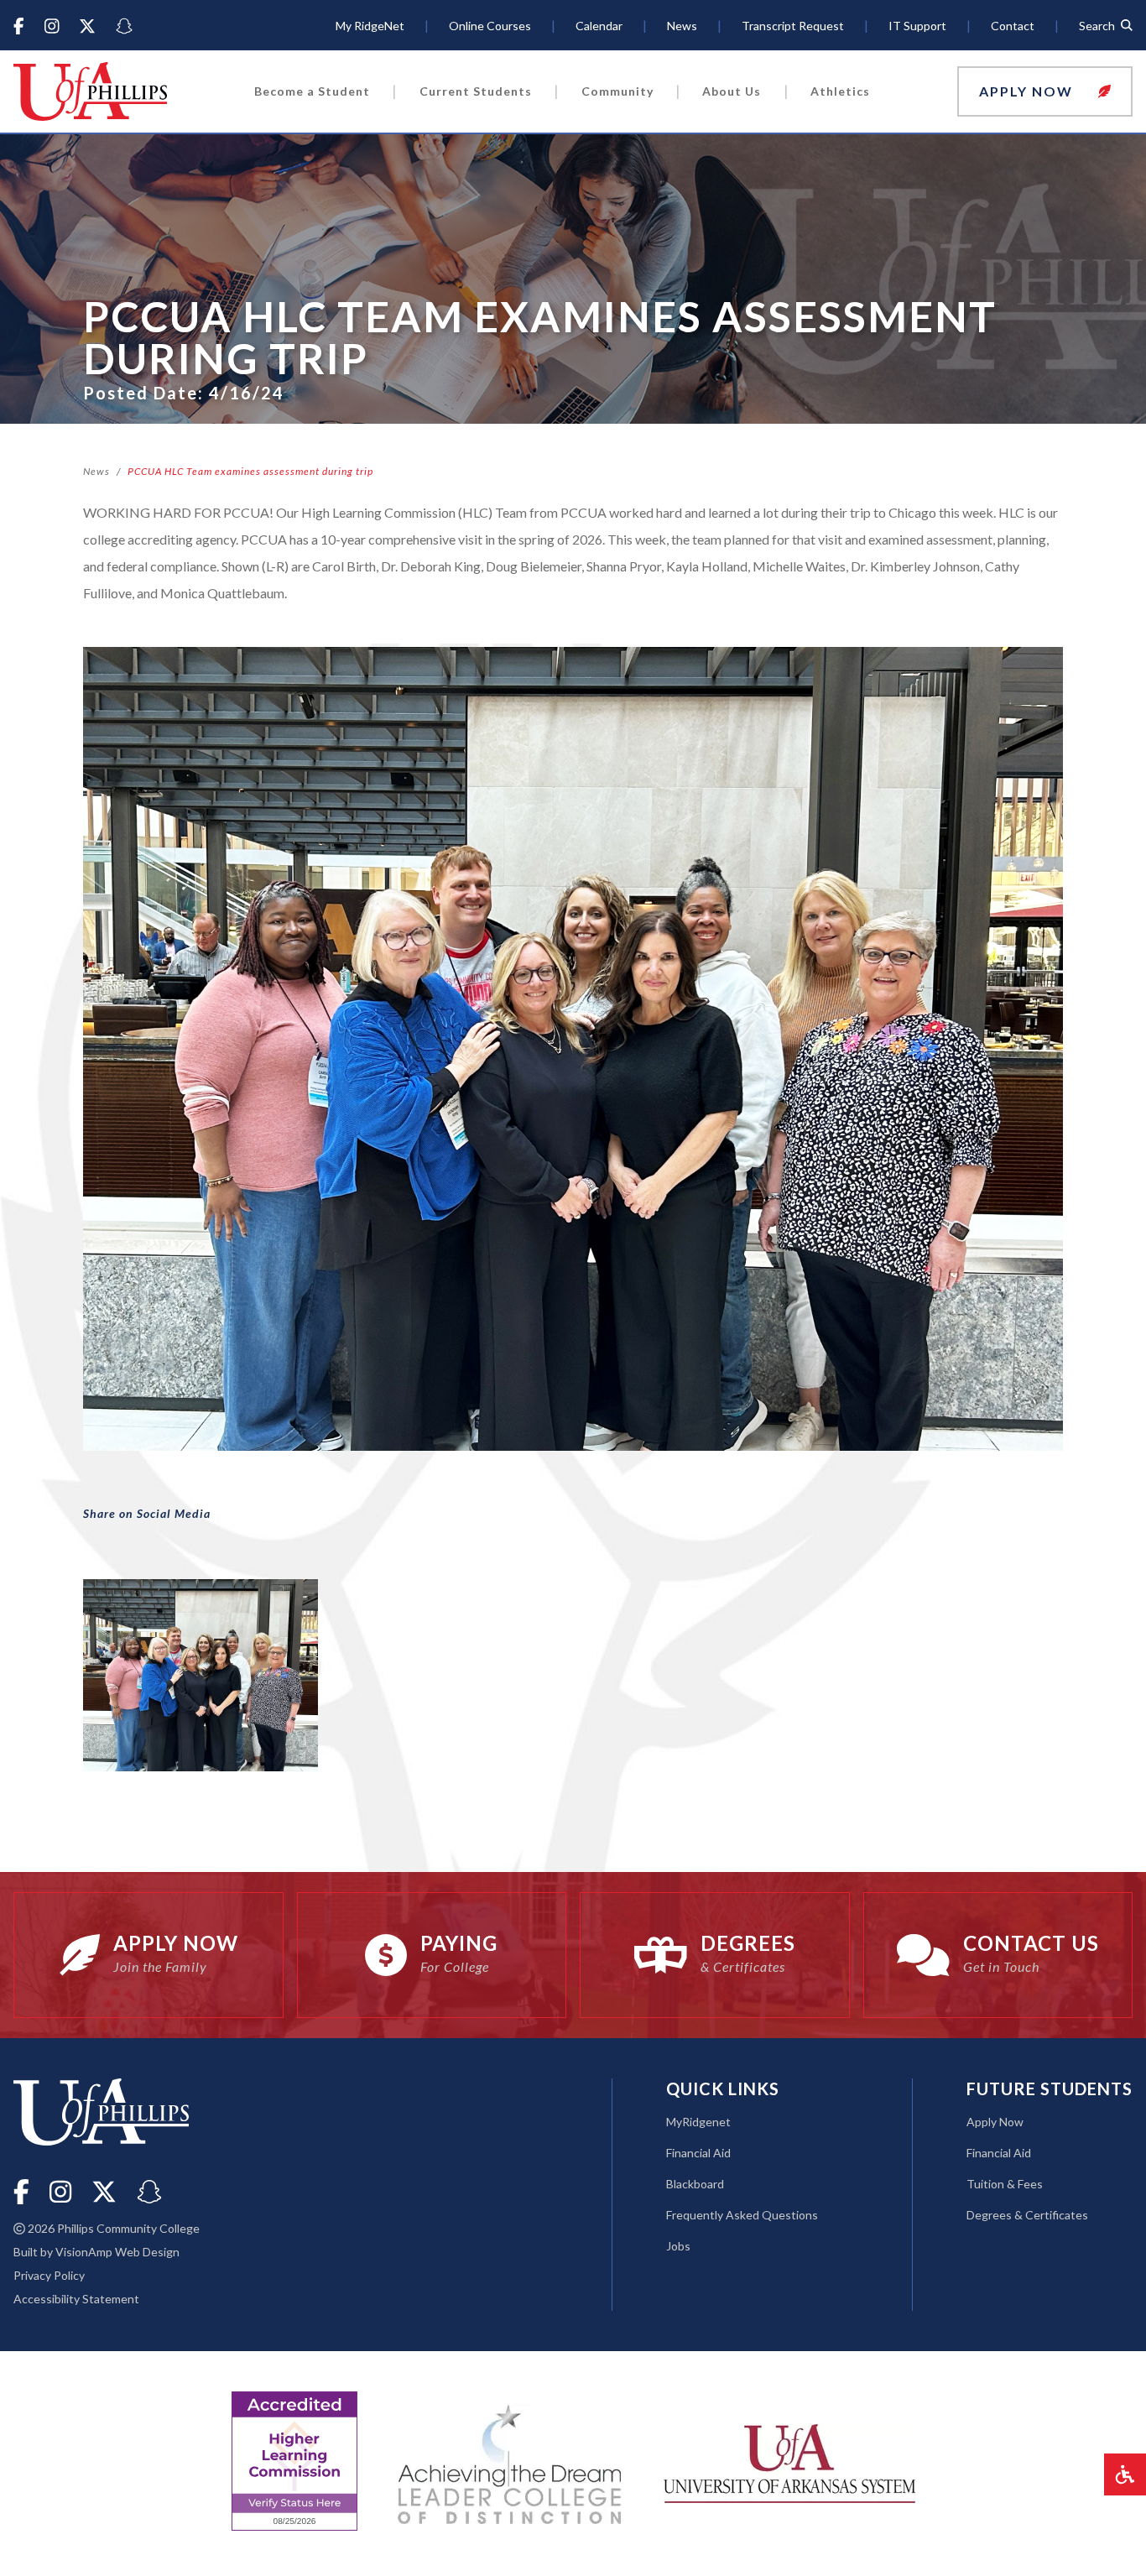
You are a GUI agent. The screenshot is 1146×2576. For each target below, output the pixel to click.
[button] (1045, 91)
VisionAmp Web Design (117, 2252)
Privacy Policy (49, 2275)
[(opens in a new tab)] (789, 2461)
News (96, 471)
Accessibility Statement (76, 2299)
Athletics (840, 91)
